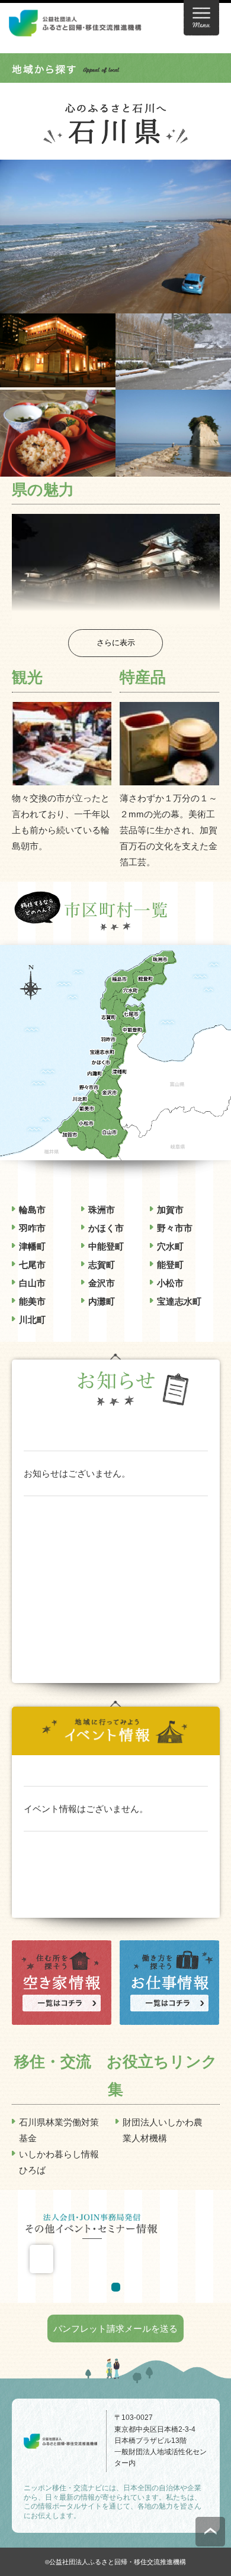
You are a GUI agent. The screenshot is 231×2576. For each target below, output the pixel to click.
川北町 (32, 1320)
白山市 (32, 1283)
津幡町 (32, 1246)
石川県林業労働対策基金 (59, 2130)
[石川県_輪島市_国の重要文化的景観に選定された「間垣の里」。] (173, 382)
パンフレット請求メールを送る (115, 2329)
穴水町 (170, 1246)
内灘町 (102, 1301)
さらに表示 (116, 643)
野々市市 (175, 1228)
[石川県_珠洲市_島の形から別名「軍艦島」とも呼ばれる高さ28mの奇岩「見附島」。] (173, 469)
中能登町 (106, 1246)
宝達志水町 (179, 1301)
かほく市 (106, 1228)
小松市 (170, 1283)
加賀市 (170, 1210)
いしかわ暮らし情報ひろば (59, 2162)
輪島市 (32, 1210)
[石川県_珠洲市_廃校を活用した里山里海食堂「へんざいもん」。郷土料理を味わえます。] (58, 469)
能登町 (170, 1265)
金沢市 (102, 1283)
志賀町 (102, 1265)
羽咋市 (32, 1228)
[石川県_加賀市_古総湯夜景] (58, 379)
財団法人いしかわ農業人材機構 (163, 2130)
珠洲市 (102, 1210)
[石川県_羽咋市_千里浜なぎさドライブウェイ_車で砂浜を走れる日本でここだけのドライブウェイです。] (115, 305)
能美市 (32, 1301)
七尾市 (32, 1265)
